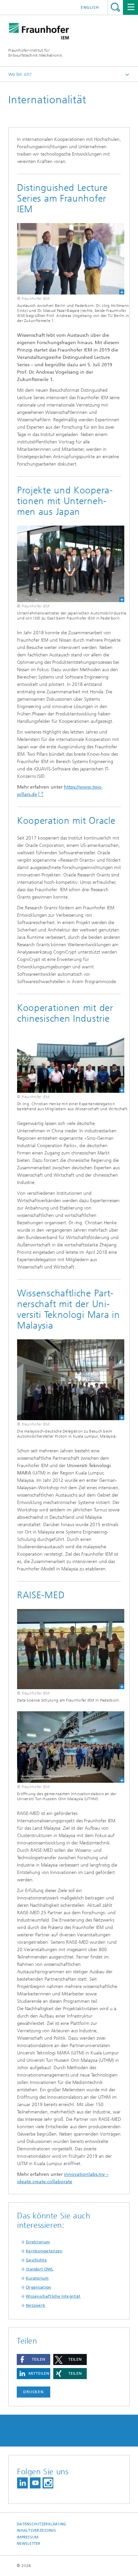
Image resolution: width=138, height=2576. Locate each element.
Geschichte (36, 2260)
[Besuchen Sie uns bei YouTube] (35, 2483)
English (90, 7)
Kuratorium (37, 2278)
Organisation (39, 2287)
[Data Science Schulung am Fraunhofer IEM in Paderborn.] (66, 1649)
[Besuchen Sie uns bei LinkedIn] (22, 2483)
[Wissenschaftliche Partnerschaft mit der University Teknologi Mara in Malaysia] (66, 1380)
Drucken (33, 2392)
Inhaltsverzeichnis (36, 2531)
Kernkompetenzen (44, 2251)
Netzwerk (36, 2305)
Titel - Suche (115, 7)
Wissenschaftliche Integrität (53, 2296)
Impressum (27, 2537)
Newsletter (29, 2544)
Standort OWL (40, 2269)
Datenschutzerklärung (42, 2524)
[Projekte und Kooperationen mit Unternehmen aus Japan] (66, 564)
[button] (33, 2359)
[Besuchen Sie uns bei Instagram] (48, 2483)
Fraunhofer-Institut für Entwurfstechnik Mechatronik (35, 53)
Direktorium (38, 2242)
